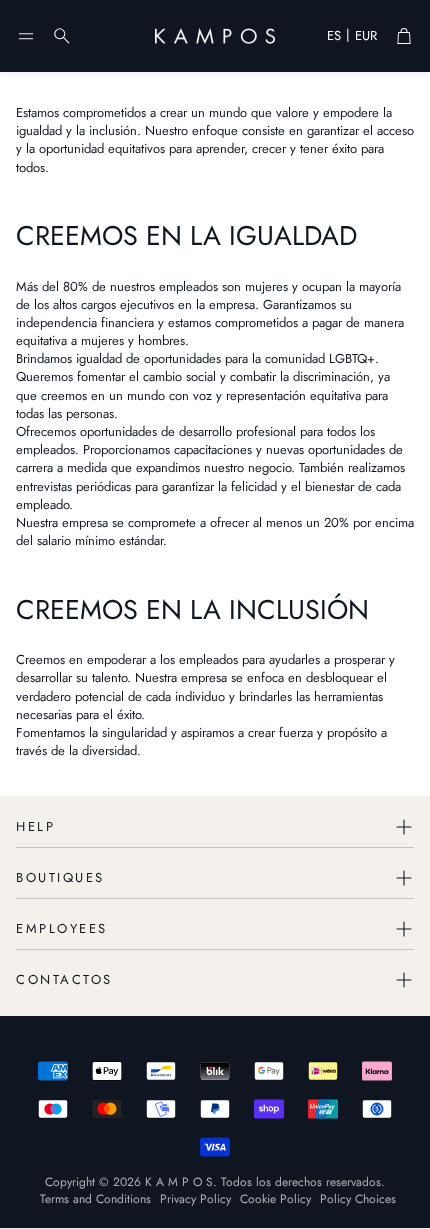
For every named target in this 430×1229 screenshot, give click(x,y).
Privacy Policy (195, 1199)
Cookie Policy (275, 1199)
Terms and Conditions (95, 1199)
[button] (26, 36)
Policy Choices (358, 1199)
